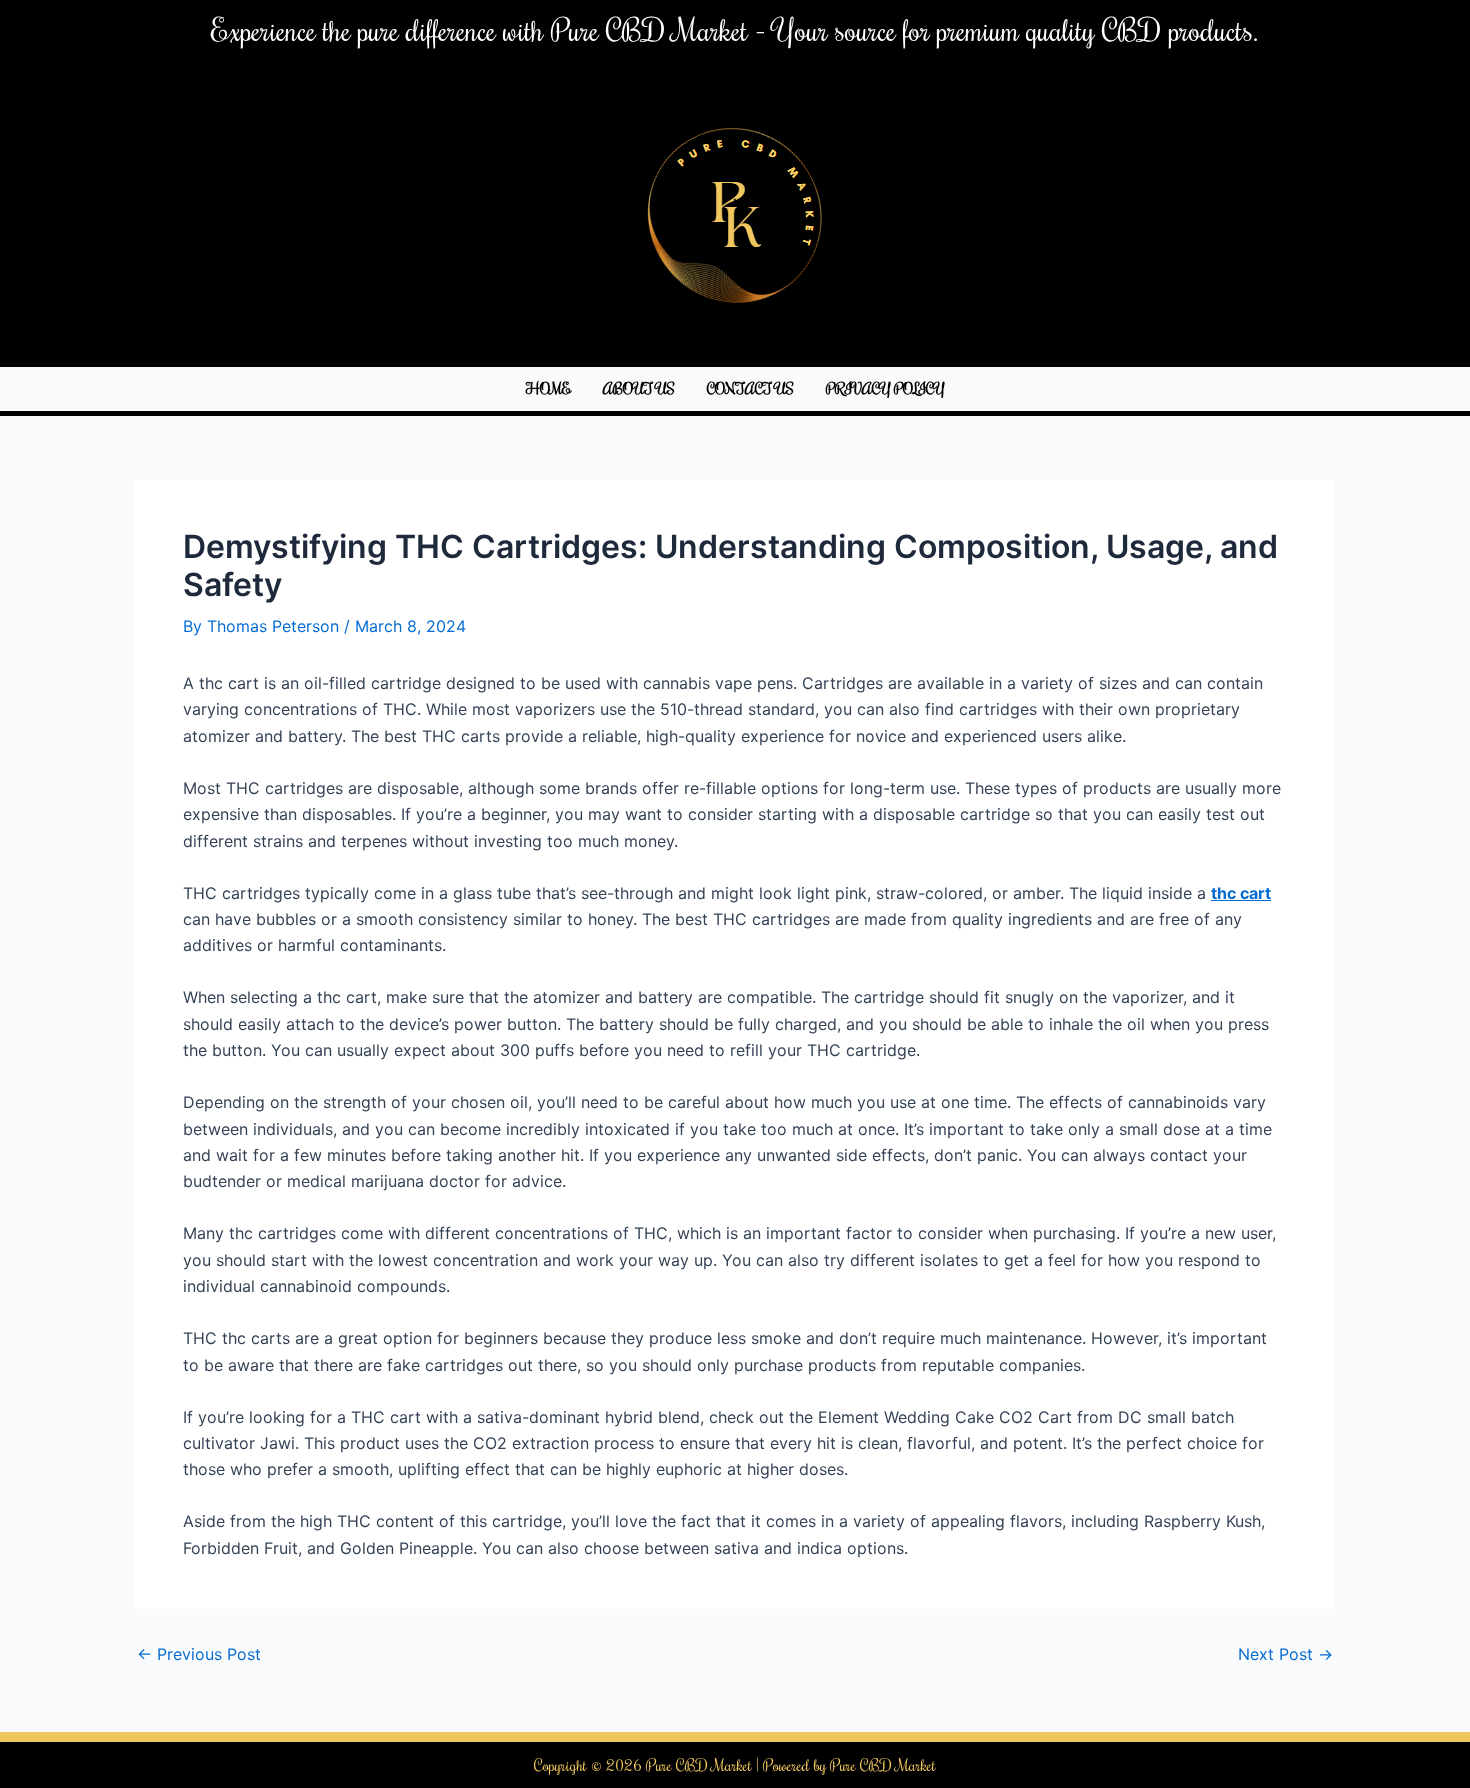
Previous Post (199, 1654)
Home (548, 388)
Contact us (750, 388)
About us (639, 388)
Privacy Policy (885, 388)
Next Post (1285, 1654)
